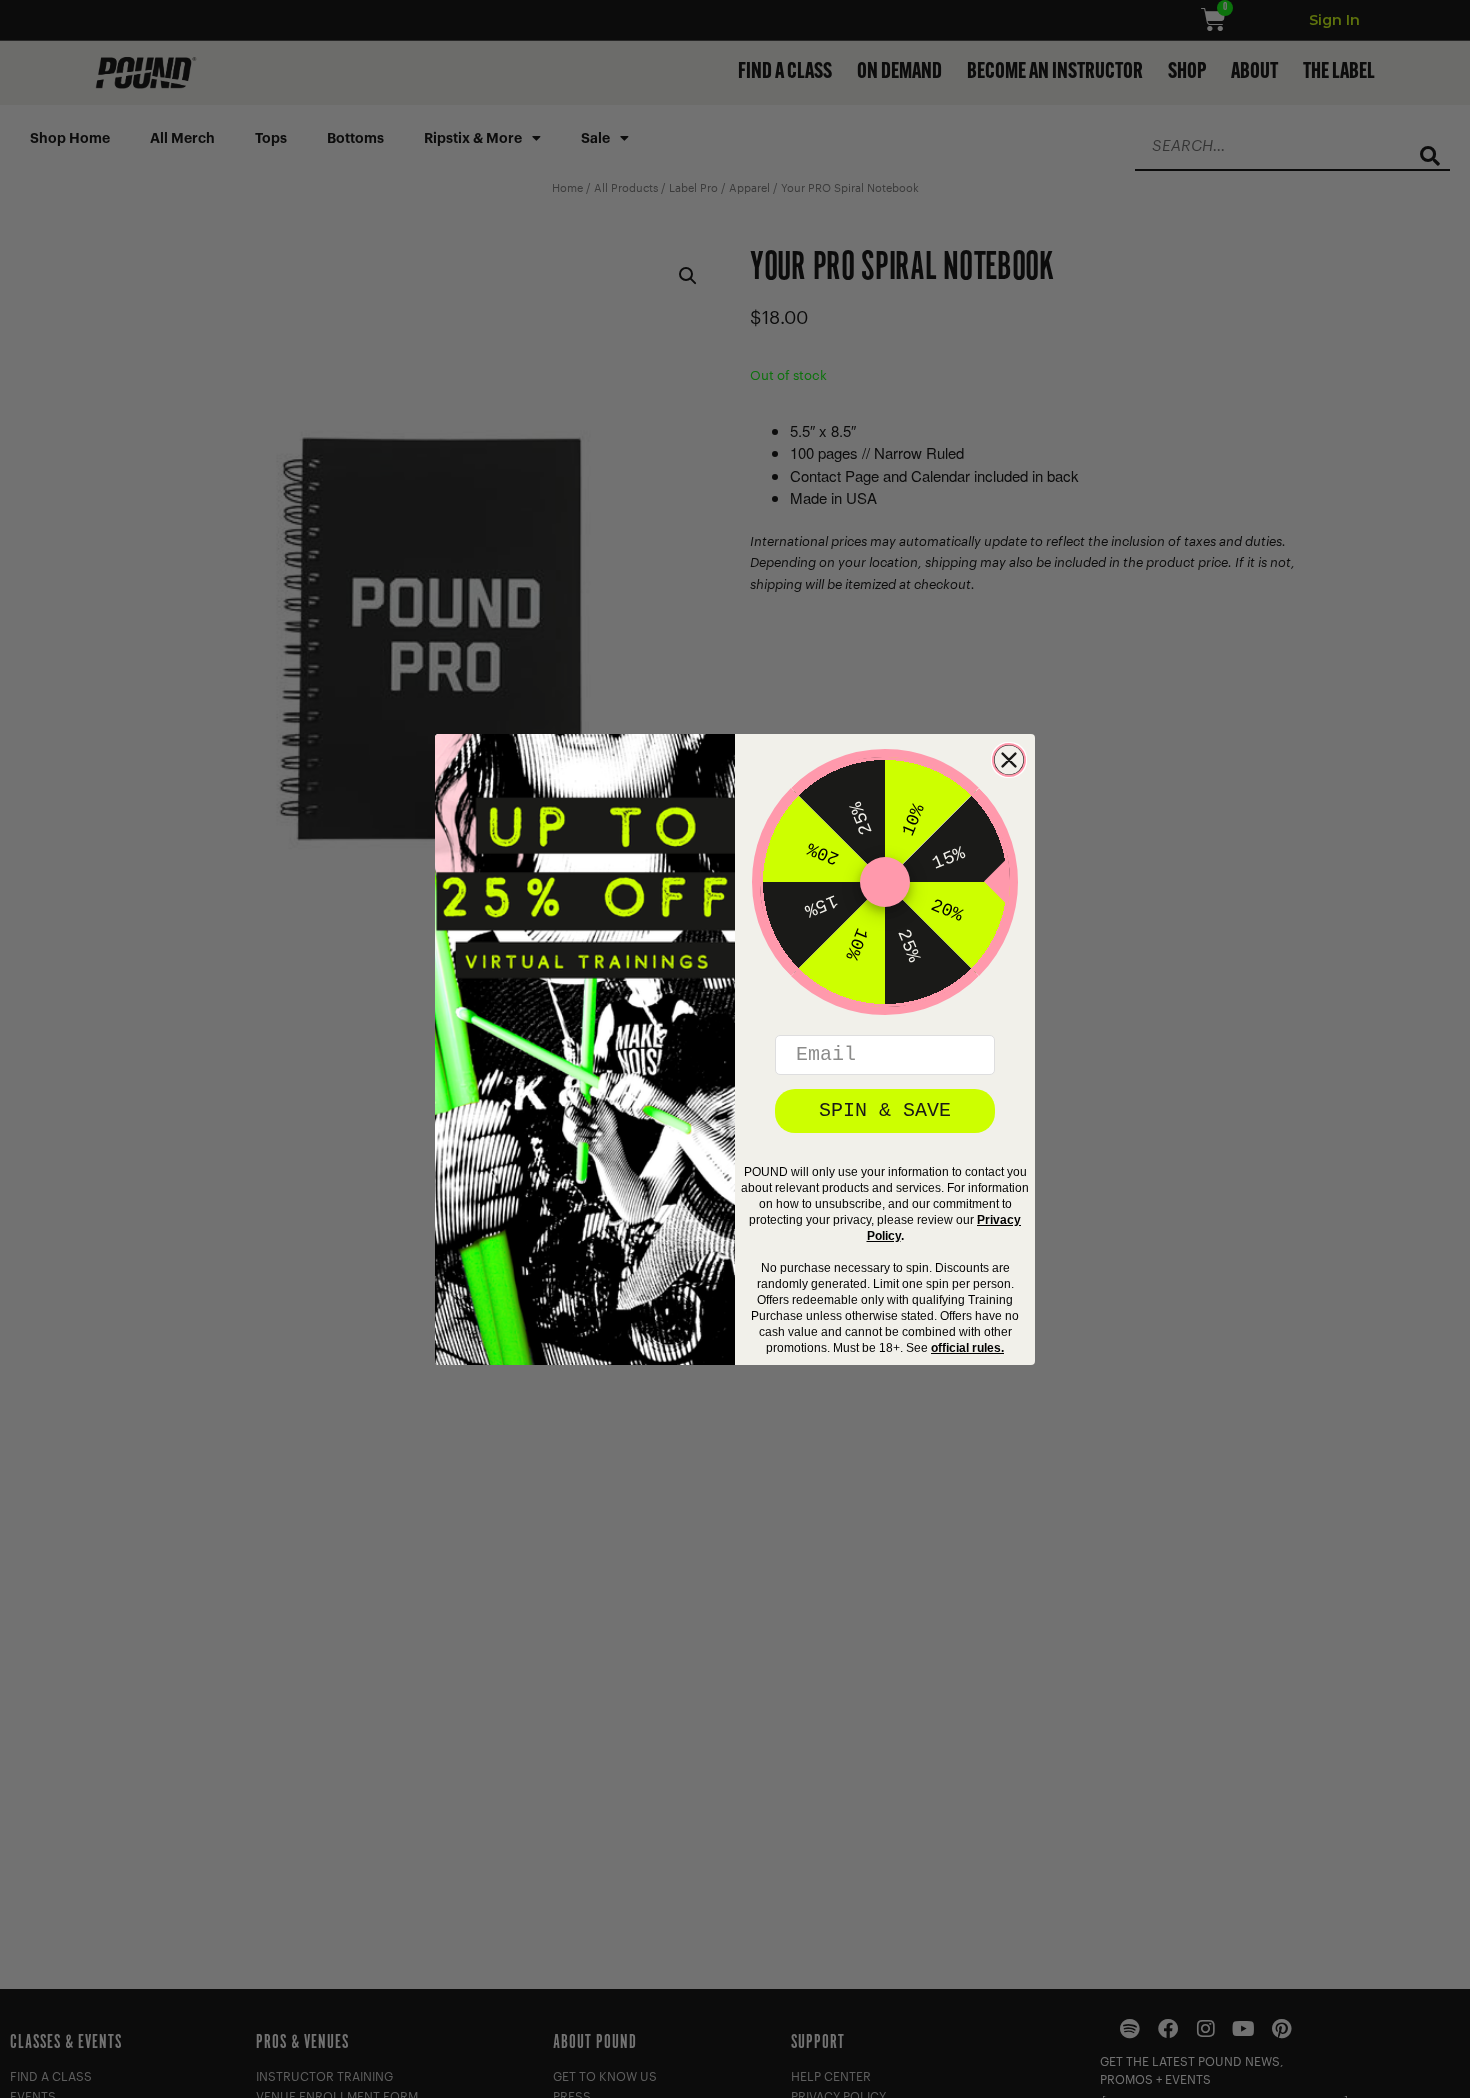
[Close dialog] (1009, 760)
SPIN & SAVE (885, 1110)
